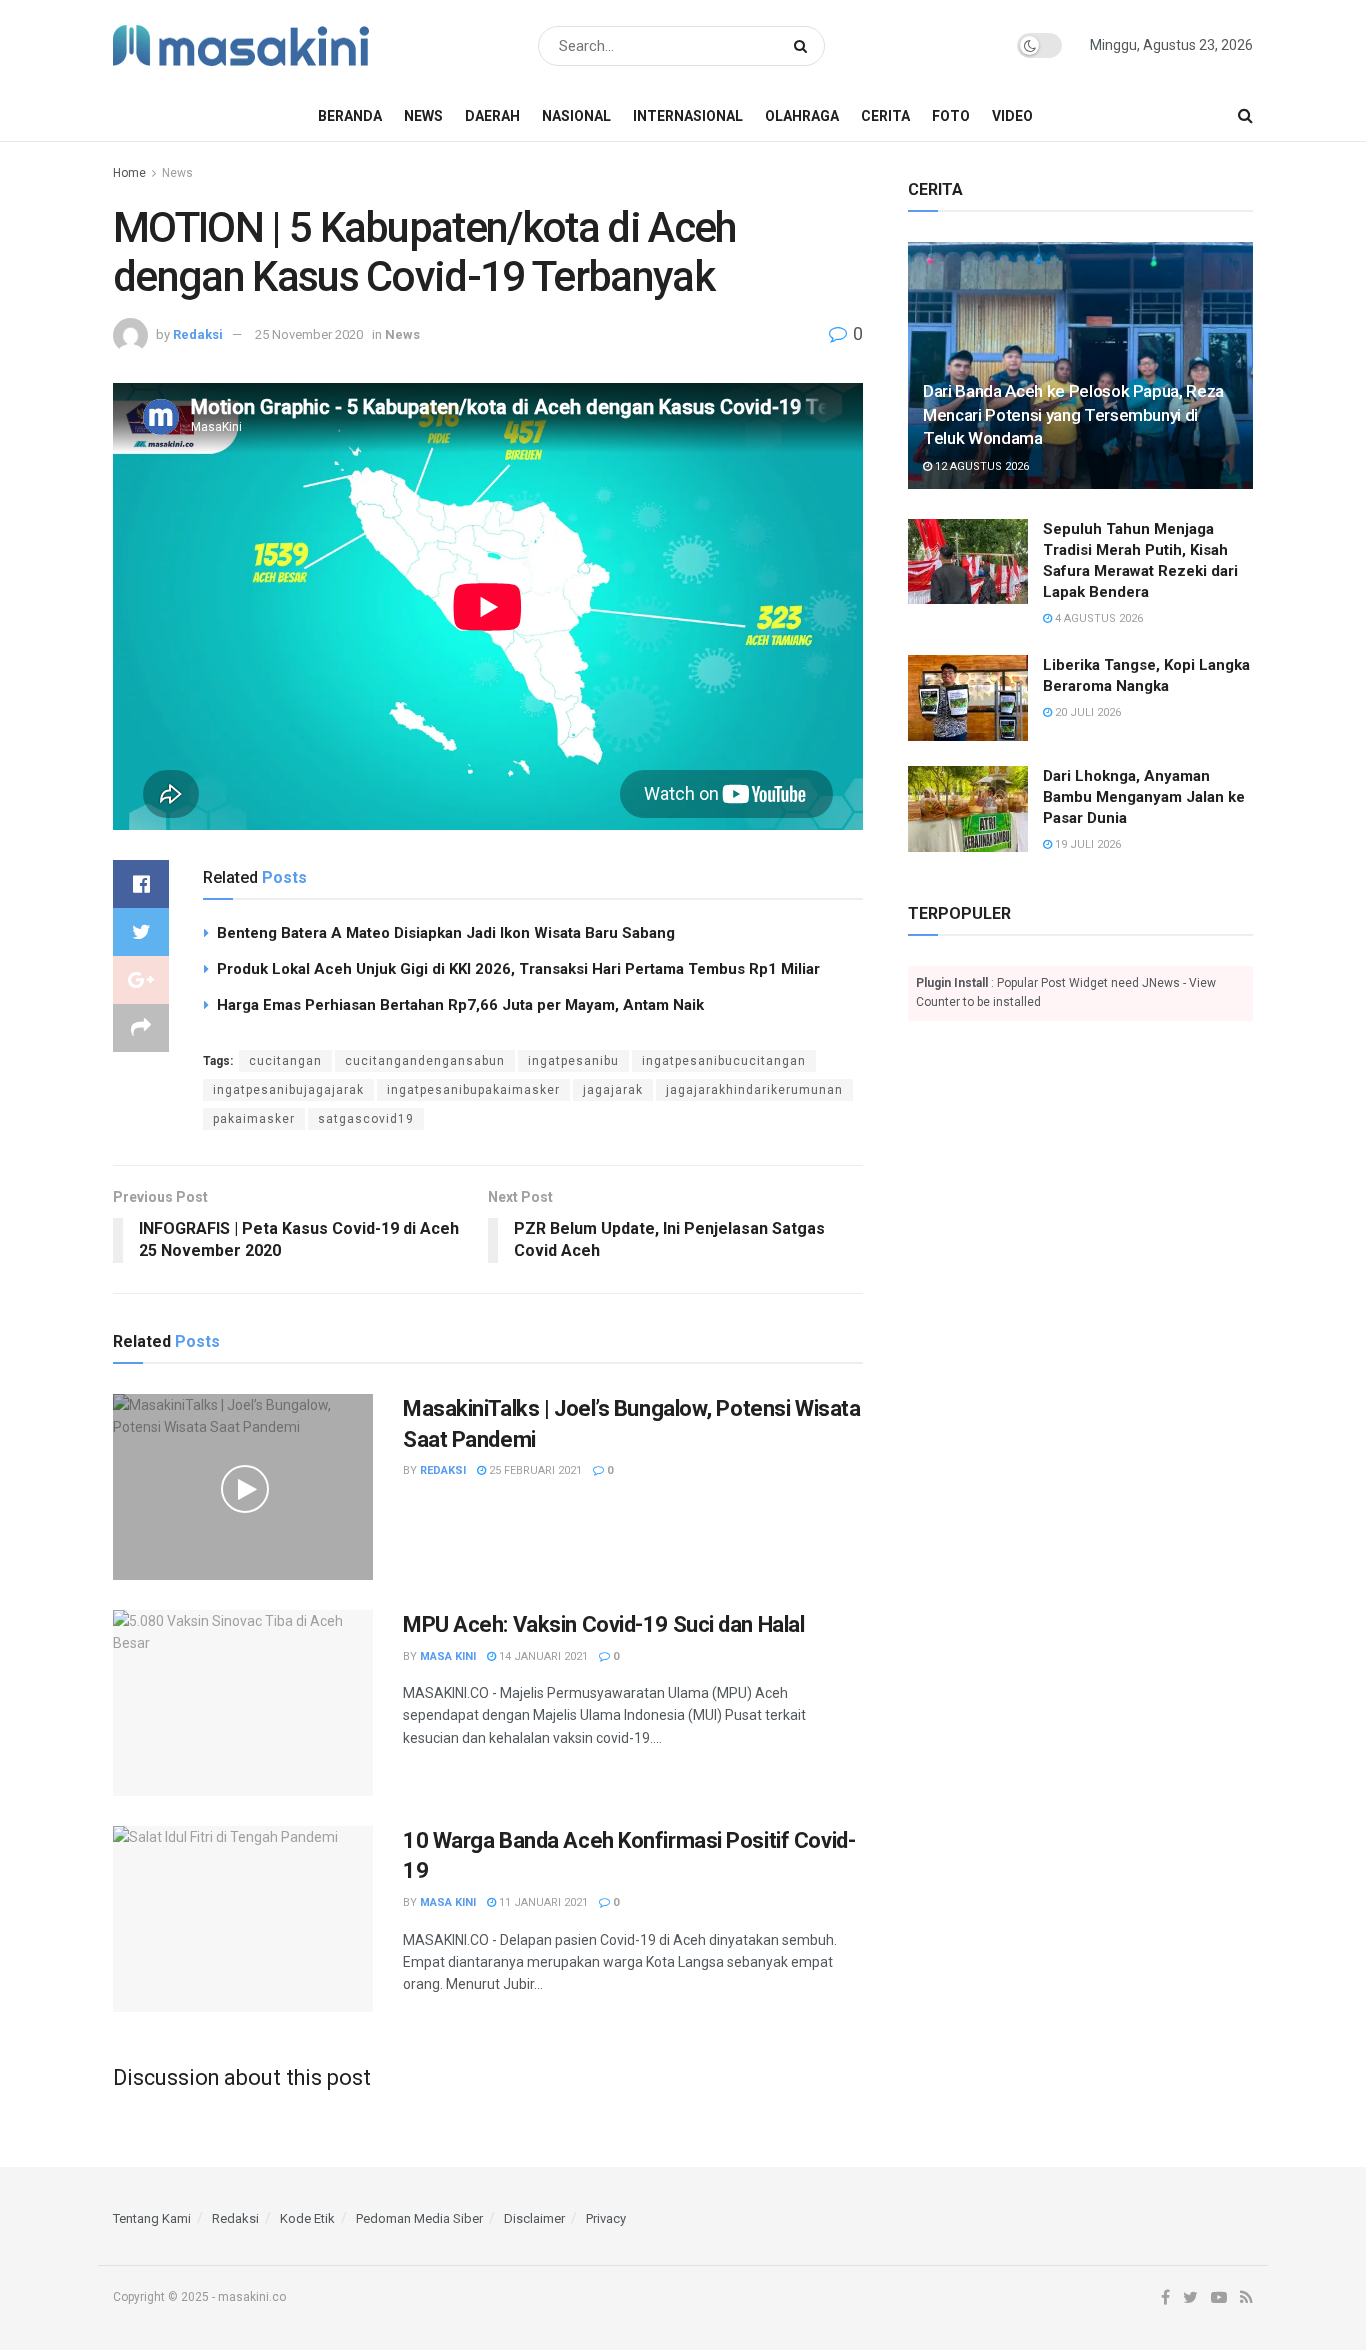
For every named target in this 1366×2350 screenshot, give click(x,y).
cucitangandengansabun (425, 1061)
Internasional (688, 116)
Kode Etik (307, 2218)
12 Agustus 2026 (980, 466)
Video (1012, 116)
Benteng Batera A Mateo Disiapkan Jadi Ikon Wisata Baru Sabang (446, 933)
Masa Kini (448, 1656)
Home (129, 173)
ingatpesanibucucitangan (724, 1061)
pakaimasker (254, 1119)
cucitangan (285, 1061)
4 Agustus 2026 (1097, 618)
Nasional (576, 116)
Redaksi (198, 334)
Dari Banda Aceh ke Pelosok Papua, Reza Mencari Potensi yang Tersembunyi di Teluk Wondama (1073, 415)
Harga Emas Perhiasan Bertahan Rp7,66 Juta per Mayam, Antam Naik (460, 1005)
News (423, 116)
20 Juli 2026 (1086, 712)
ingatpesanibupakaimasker (473, 1090)
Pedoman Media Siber (419, 2218)
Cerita (885, 116)
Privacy (606, 2218)
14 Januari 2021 (542, 1656)
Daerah (492, 116)
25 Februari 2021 (534, 1470)
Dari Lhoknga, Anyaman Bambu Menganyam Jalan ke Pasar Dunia (1144, 797)
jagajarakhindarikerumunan (754, 1090)
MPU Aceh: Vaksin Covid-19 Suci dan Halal (603, 1624)
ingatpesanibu (573, 1061)
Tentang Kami (152, 2218)
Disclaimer (534, 2218)
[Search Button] (804, 46)
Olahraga (802, 116)
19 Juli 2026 (1086, 844)
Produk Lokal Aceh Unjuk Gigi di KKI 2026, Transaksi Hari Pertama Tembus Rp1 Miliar (518, 969)
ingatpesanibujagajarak (288, 1090)
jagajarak (613, 1090)
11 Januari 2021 (542, 1902)
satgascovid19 (366, 1119)
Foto (951, 116)
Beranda (350, 116)
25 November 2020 (309, 334)
